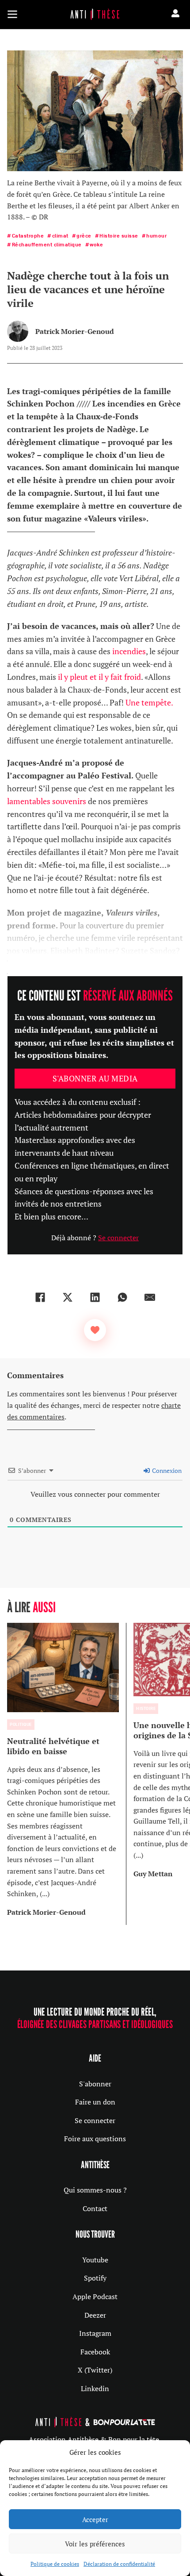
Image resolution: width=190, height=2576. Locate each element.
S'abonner (95, 2084)
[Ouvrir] (12, 14)
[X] (68, 1297)
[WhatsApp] (122, 1297)
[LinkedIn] (95, 1297)
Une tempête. (149, 702)
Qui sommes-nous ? (95, 2190)
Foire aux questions (95, 2139)
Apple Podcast (95, 2296)
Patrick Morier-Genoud (75, 331)
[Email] (150, 1297)
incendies (129, 651)
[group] (67, 1774)
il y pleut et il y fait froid (99, 677)
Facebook (95, 2352)
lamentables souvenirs (47, 801)
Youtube (95, 2260)
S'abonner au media (95, 1078)
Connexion (166, 1470)
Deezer (95, 2315)
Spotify (95, 2278)
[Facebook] (40, 1297)
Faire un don (95, 2102)
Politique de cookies (55, 2564)
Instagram (95, 2333)
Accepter (95, 2519)
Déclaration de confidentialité (119, 2564)
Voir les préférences (95, 2544)
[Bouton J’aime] (95, 1330)
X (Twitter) (95, 2370)
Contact (95, 2208)
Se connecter (118, 1238)
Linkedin (95, 2388)
